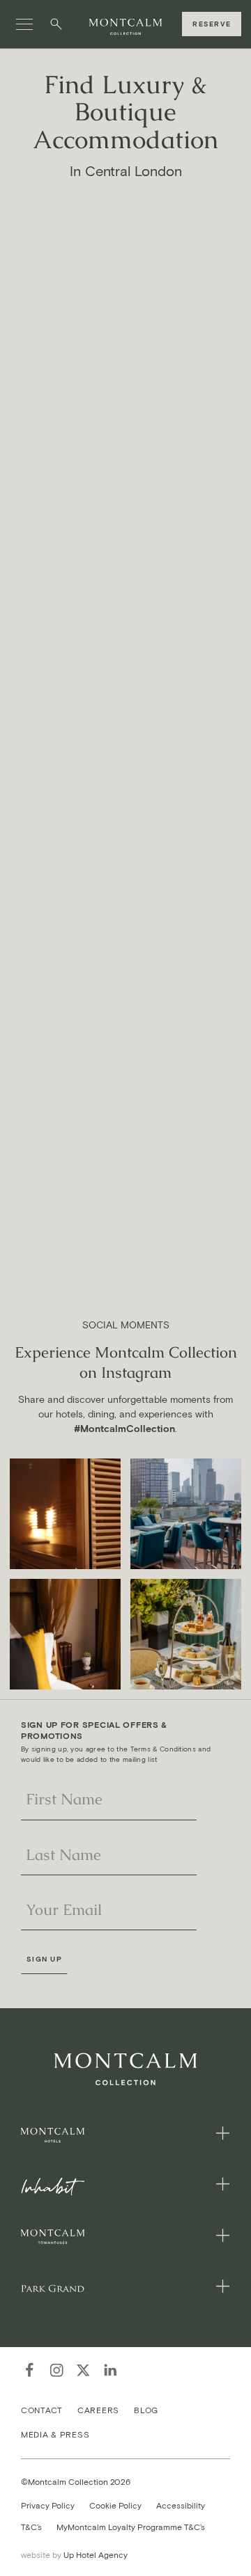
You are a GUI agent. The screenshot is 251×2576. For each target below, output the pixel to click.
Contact (42, 2409)
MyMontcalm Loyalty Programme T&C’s (131, 2527)
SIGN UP (44, 1959)
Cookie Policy (115, 2505)
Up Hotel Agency (74, 2555)
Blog (146, 2409)
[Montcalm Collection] (125, 27)
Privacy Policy (48, 2505)
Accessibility (181, 2505)
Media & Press (55, 2434)
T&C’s (31, 2527)
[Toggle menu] (24, 24)
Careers (98, 2409)
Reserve (212, 24)
